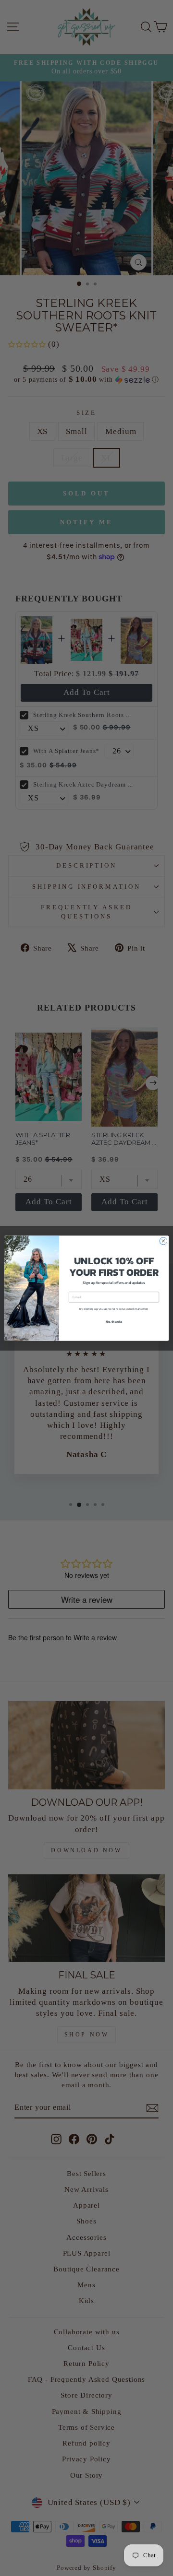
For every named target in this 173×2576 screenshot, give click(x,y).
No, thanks (114, 1321)
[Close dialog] (163, 1241)
